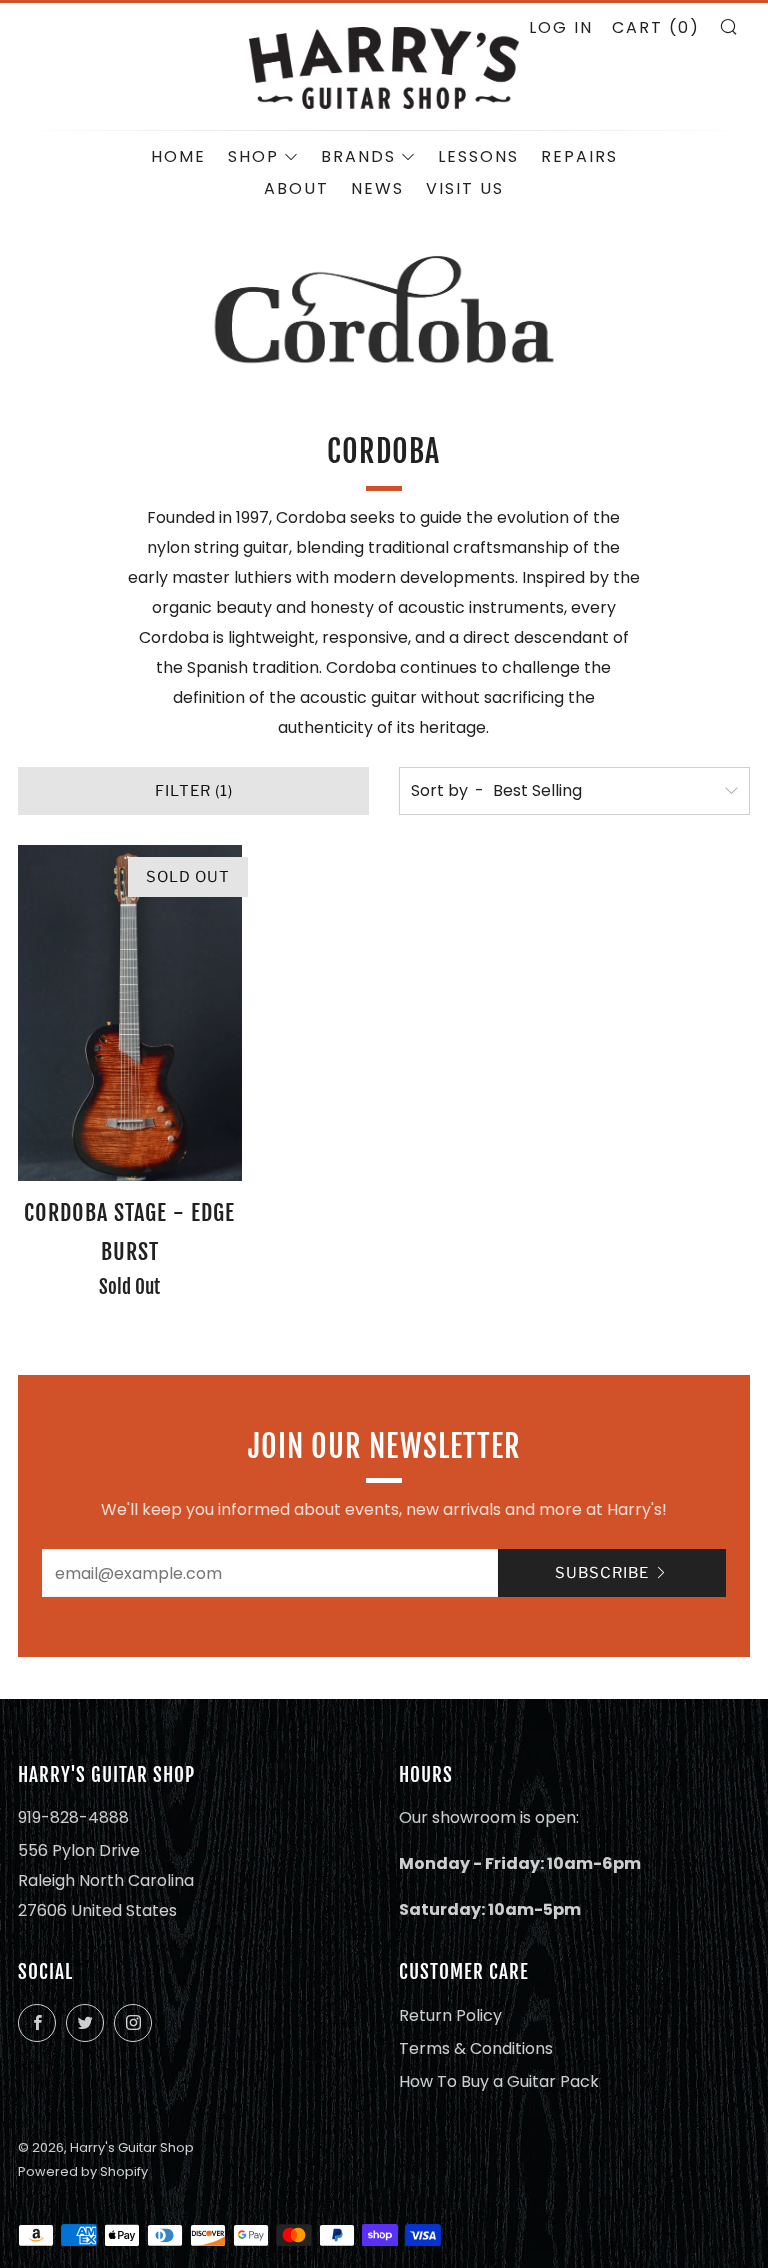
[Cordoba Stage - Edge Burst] (130, 1013)
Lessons (478, 156)
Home (178, 156)
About (296, 188)
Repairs (579, 156)
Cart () (656, 27)
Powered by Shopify (83, 2171)
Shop (253, 156)
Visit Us (465, 188)
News (377, 188)
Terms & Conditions (476, 2048)
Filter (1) (194, 791)
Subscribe (602, 1573)
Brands (358, 156)
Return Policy (450, 2015)
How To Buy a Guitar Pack (499, 2081)
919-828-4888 (73, 1817)
